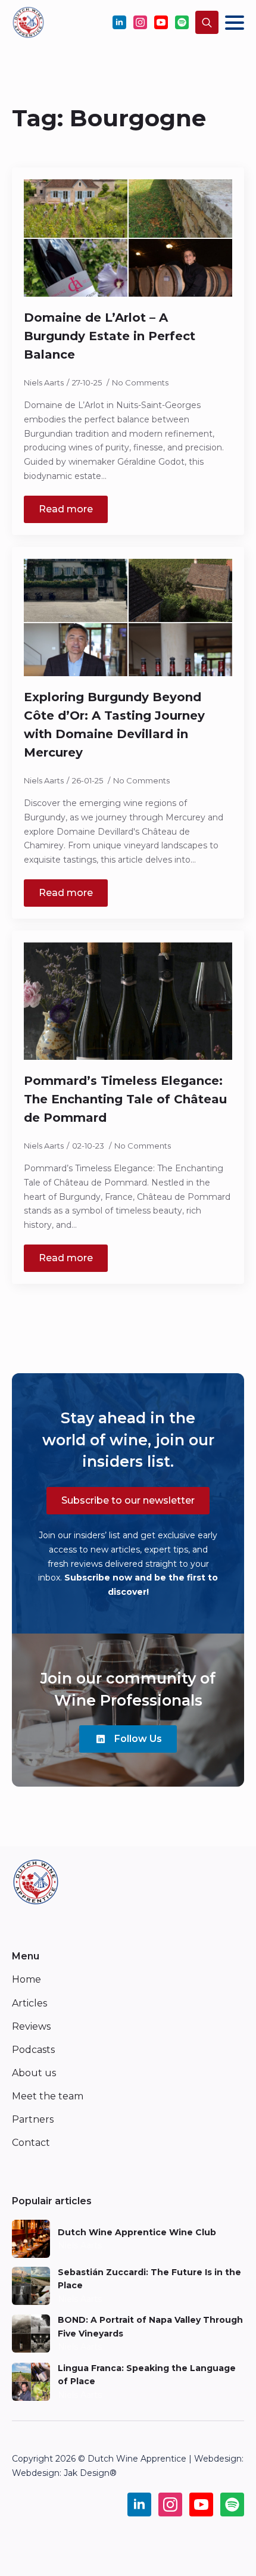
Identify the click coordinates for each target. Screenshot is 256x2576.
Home (26, 1979)
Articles (29, 2003)
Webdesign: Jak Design (61, 2473)
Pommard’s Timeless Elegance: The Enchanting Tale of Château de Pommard (125, 1099)
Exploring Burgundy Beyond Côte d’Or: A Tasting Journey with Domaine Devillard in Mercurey (114, 725)
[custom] (182, 22)
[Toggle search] (207, 22)
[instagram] (140, 22)
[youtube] (161, 22)
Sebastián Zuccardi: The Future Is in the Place (149, 2279)
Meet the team (48, 2096)
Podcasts (33, 2050)
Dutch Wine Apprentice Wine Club (137, 2232)
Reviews (31, 2026)
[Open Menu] (235, 23)
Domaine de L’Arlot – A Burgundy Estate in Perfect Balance (110, 336)
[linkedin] (119, 22)
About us (34, 2073)
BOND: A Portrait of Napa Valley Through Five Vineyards (150, 2326)
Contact (31, 2143)
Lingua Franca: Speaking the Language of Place (147, 2375)
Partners (33, 2119)
